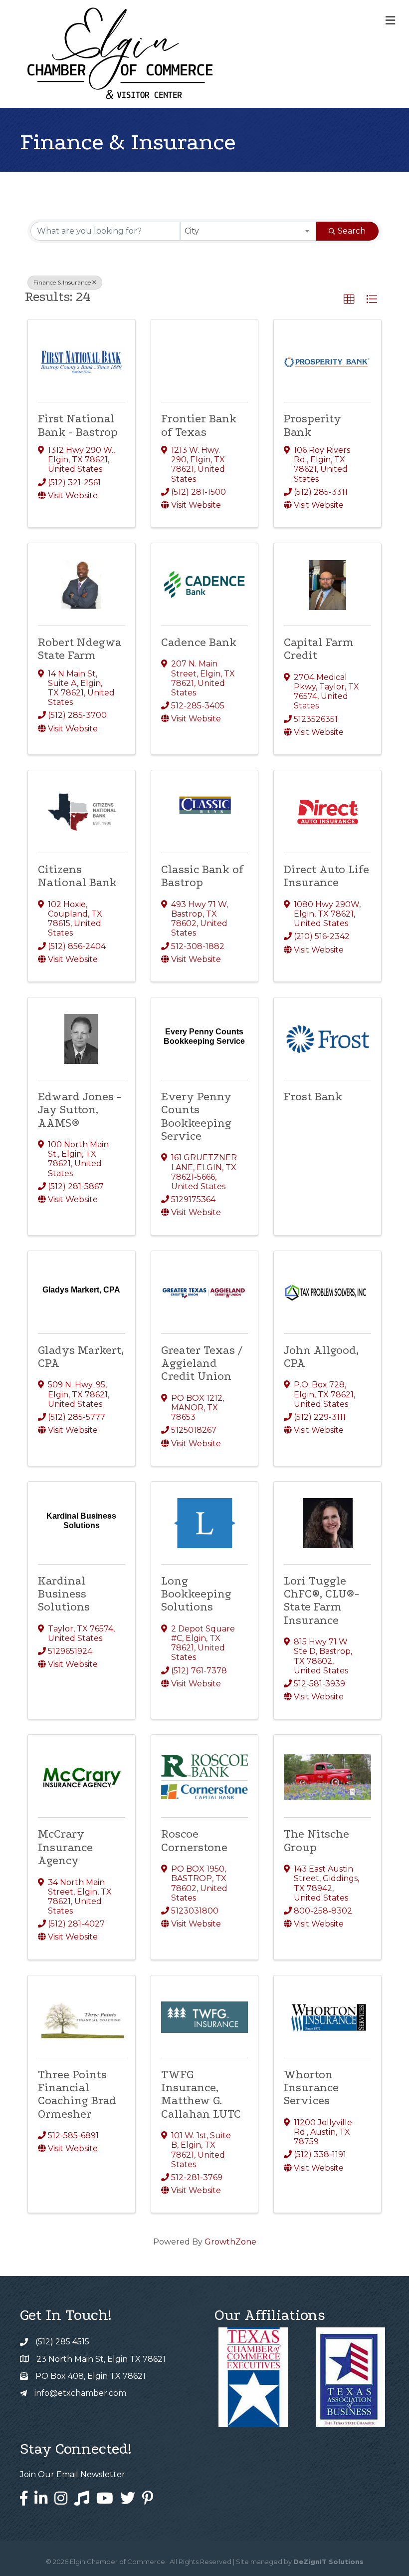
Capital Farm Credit (319, 649)
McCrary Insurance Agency (65, 1847)
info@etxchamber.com (80, 2393)
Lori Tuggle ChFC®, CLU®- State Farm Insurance (321, 1601)
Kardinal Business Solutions (64, 1594)
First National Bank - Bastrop (78, 425)
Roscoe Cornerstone (194, 1840)
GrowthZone (230, 2242)
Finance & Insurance (62, 282)
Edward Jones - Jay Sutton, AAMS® (80, 1110)
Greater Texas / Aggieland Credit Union (202, 1363)
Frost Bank (313, 1097)
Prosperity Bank (312, 425)
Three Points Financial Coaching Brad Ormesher (77, 2094)
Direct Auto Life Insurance (326, 876)
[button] (349, 300)
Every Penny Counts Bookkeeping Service (196, 1116)
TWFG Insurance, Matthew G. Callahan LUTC (201, 2094)
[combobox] (248, 231)
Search (352, 231)
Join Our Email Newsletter (73, 2474)
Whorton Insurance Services (311, 2088)
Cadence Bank (199, 642)
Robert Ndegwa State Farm (80, 649)
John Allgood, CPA (321, 1357)
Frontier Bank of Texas (199, 425)
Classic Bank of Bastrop (202, 876)
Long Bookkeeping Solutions (196, 1594)
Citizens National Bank (77, 876)
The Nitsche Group (316, 1840)
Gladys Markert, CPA (81, 1357)
